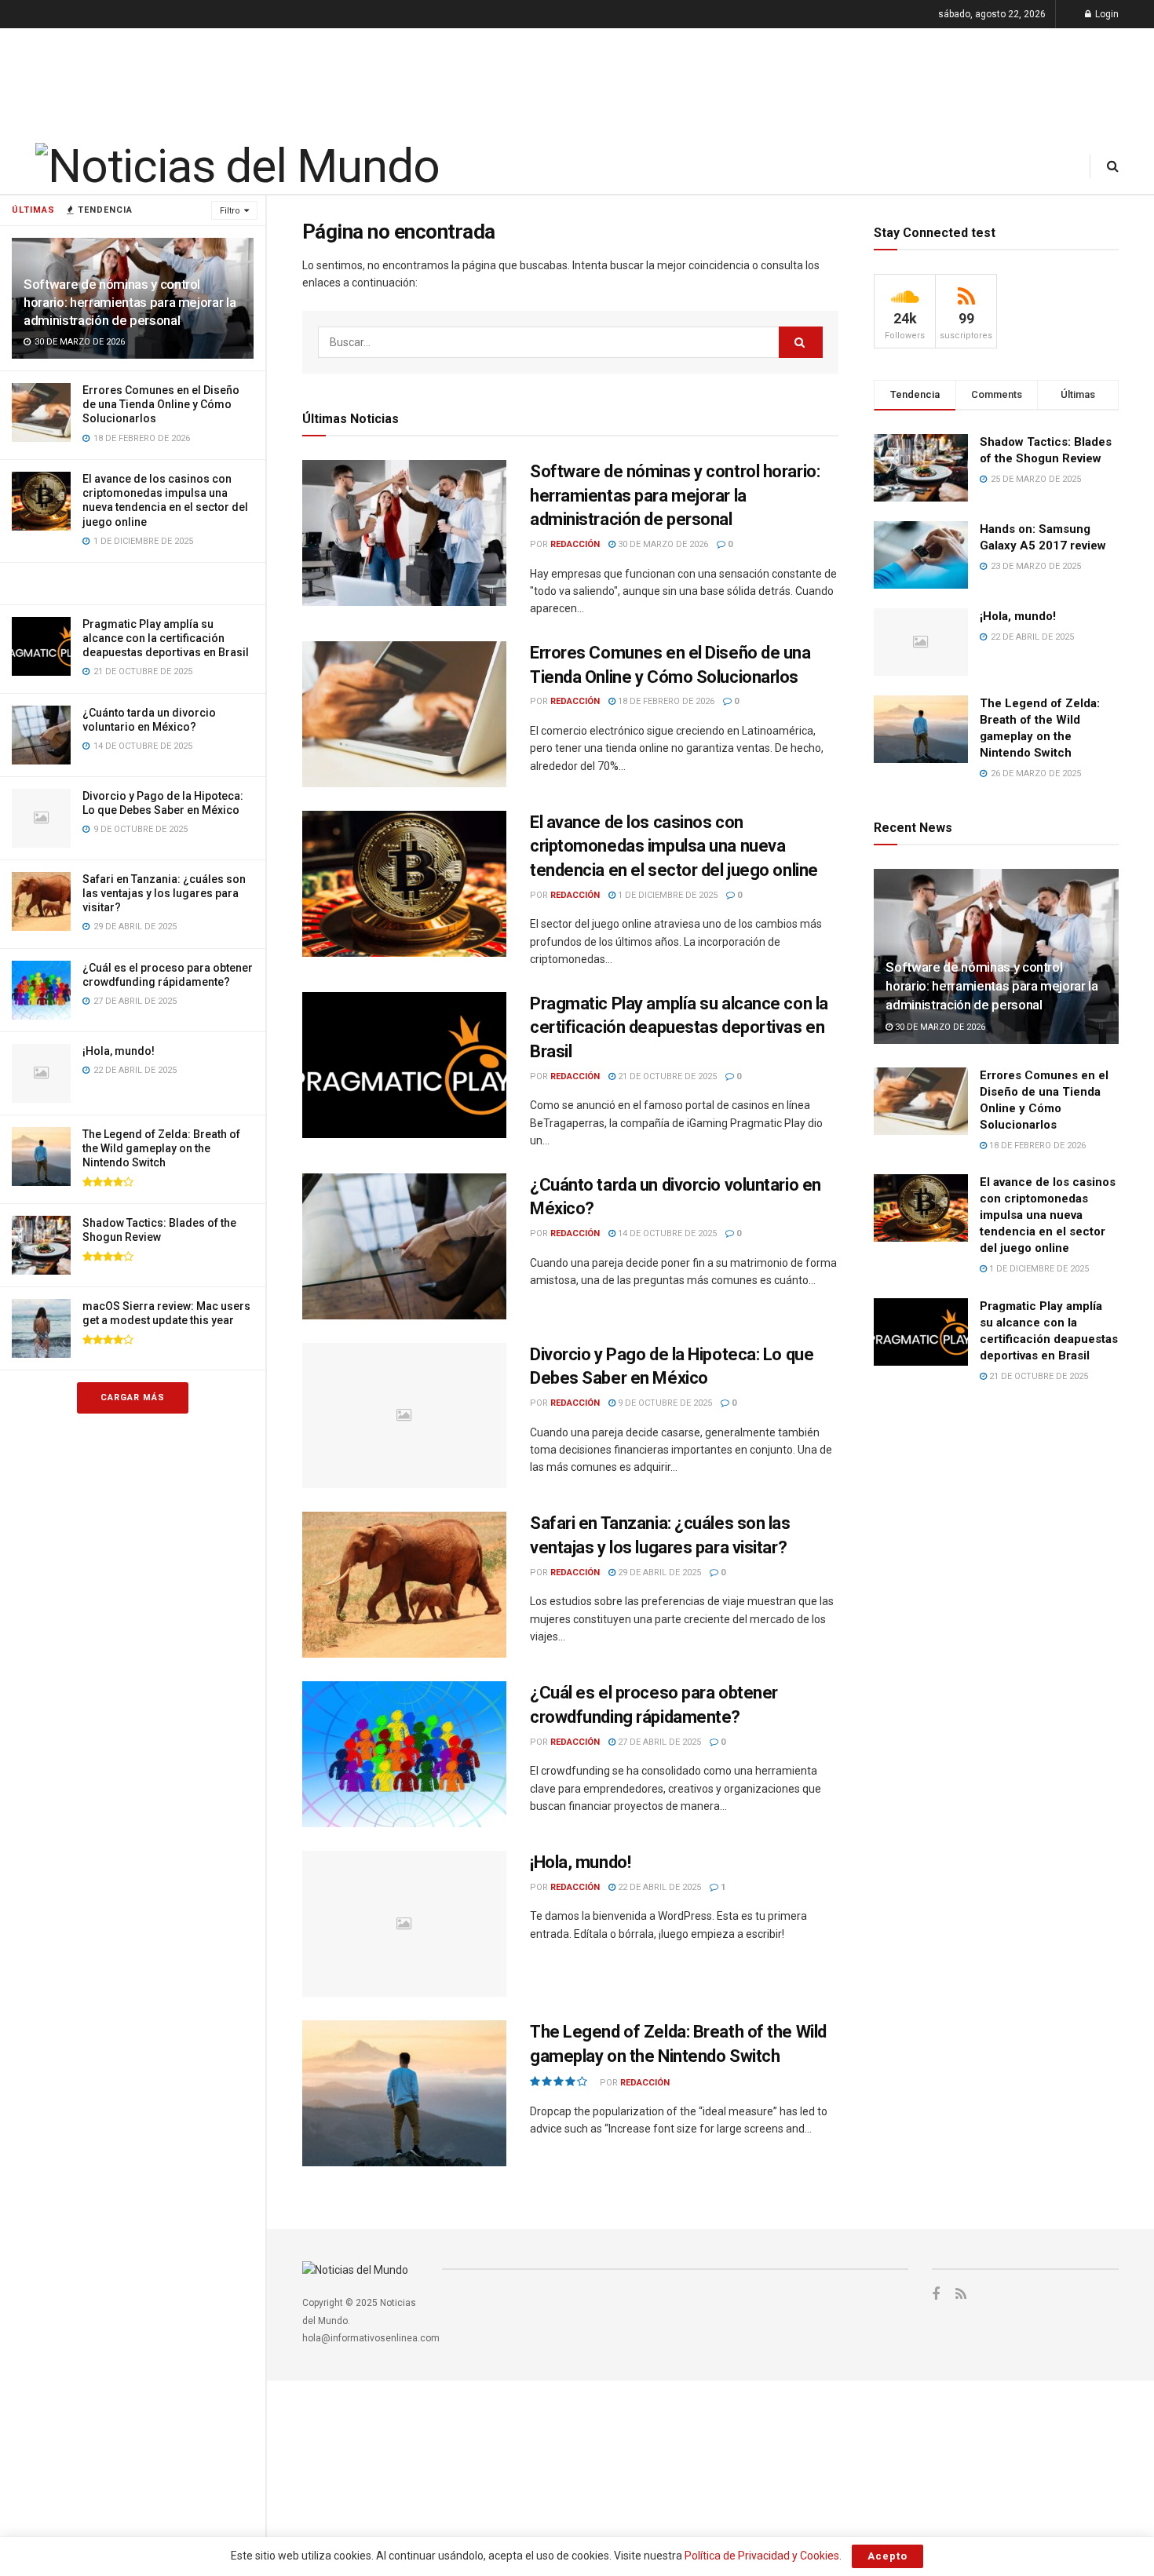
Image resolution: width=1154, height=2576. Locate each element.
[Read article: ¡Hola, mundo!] (404, 1924)
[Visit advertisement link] (133, 583)
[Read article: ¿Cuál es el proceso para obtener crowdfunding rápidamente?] (404, 1754)
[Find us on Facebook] (936, 2295)
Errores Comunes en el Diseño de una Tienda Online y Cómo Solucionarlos (161, 404)
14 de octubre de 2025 (666, 1233)
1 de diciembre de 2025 (666, 895)
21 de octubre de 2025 (666, 1076)
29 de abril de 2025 (658, 1573)
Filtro (230, 211)
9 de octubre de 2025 (664, 1403)
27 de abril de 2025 (658, 1742)
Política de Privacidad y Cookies (762, 2556)
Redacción (575, 544)
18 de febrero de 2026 (665, 701)
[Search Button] (1113, 166)
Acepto (887, 2556)
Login (1106, 14)
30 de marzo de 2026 (662, 544)
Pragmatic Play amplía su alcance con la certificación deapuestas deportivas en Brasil (166, 638)
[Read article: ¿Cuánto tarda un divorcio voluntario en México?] (404, 1246)
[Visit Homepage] (237, 166)
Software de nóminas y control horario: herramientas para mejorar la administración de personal (130, 302)
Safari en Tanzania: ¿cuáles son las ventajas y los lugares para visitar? (164, 893)
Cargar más (133, 1397)
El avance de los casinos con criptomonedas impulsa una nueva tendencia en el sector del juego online (674, 847)
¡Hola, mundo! (119, 1051)
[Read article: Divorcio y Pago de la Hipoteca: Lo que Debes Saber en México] (404, 1416)
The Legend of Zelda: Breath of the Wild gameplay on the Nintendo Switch (161, 1148)
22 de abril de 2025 (658, 1887)
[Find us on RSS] (961, 2295)
